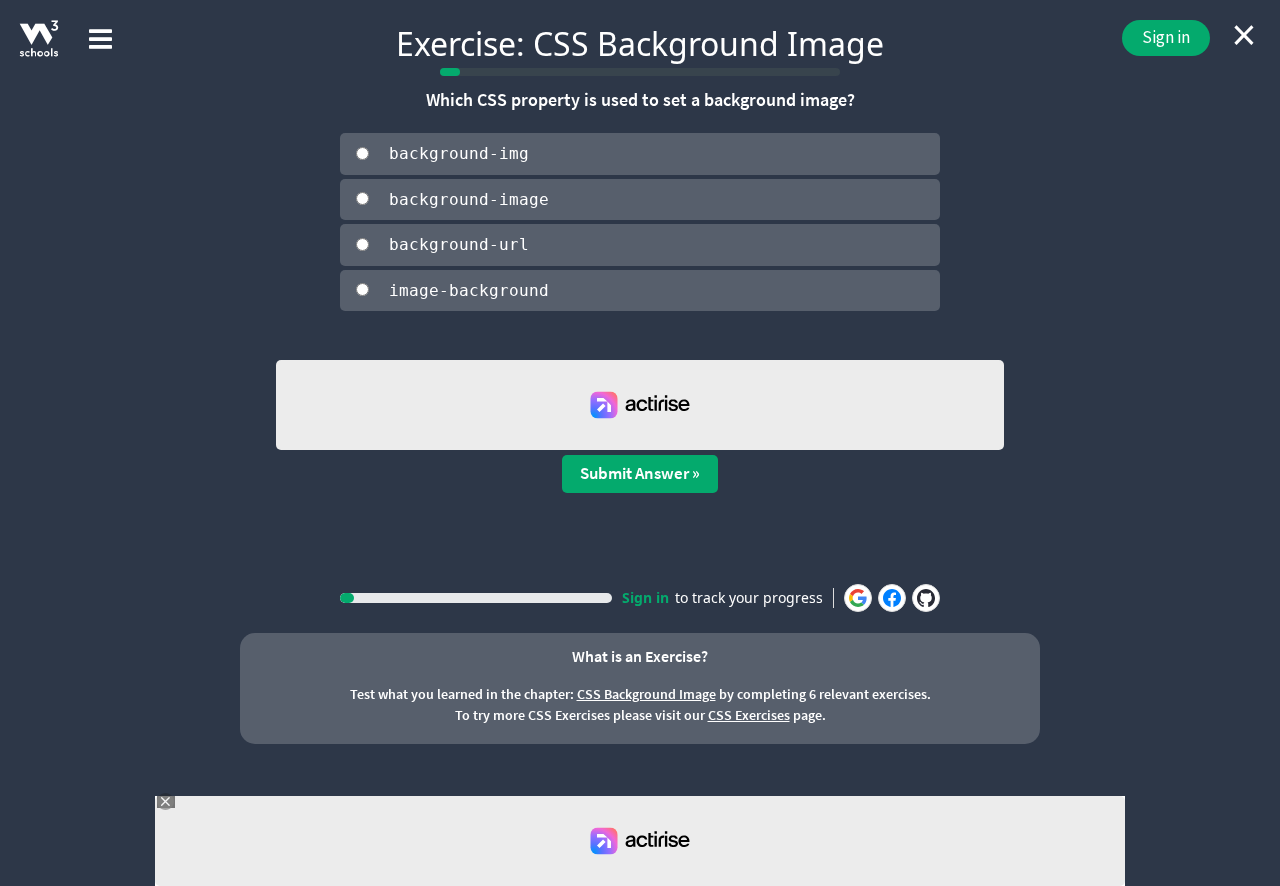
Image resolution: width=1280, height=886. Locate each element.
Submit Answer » (640, 473)
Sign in (1166, 37)
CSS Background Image (646, 694)
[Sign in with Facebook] (892, 598)
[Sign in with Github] (926, 598)
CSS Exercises (749, 715)
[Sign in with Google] (858, 598)
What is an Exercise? (640, 656)
